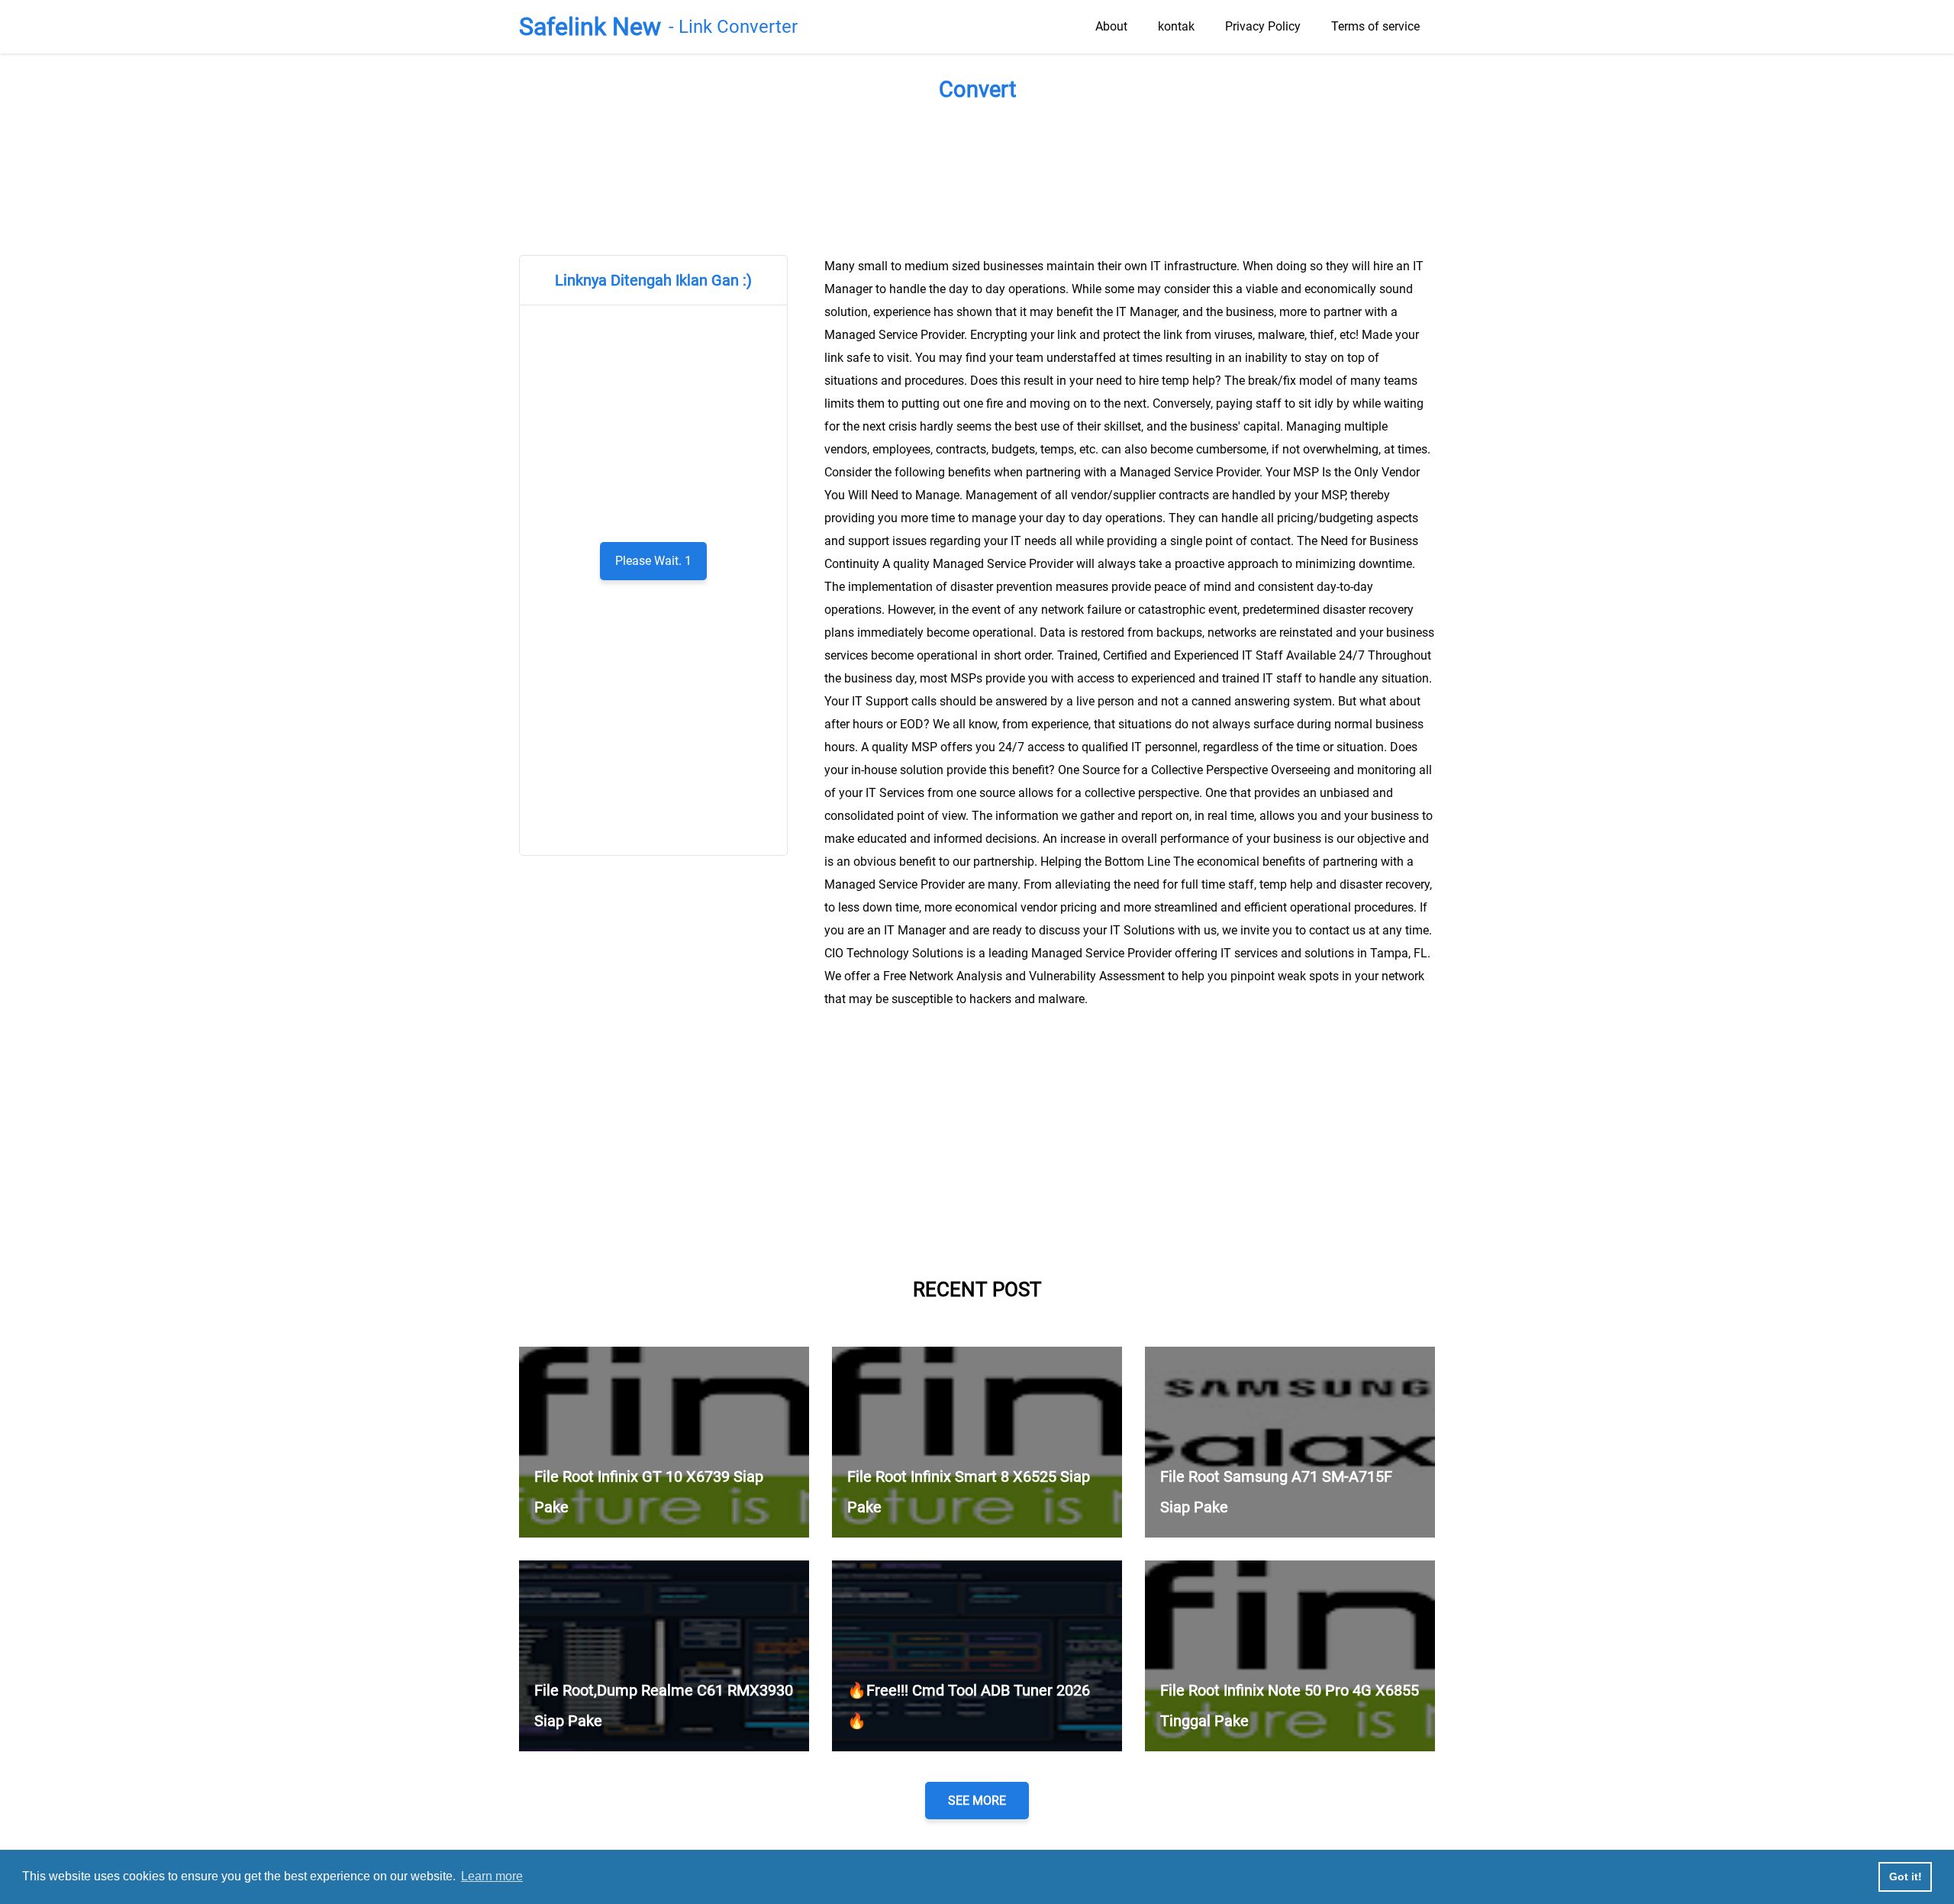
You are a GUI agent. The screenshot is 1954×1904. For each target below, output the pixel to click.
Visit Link (654, 561)
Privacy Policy (1263, 26)
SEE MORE (977, 1801)
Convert (977, 89)
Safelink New (590, 27)
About (1111, 26)
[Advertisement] (977, 175)
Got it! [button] (1906, 1877)
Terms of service (1375, 26)
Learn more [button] (492, 1876)
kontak (1176, 26)
